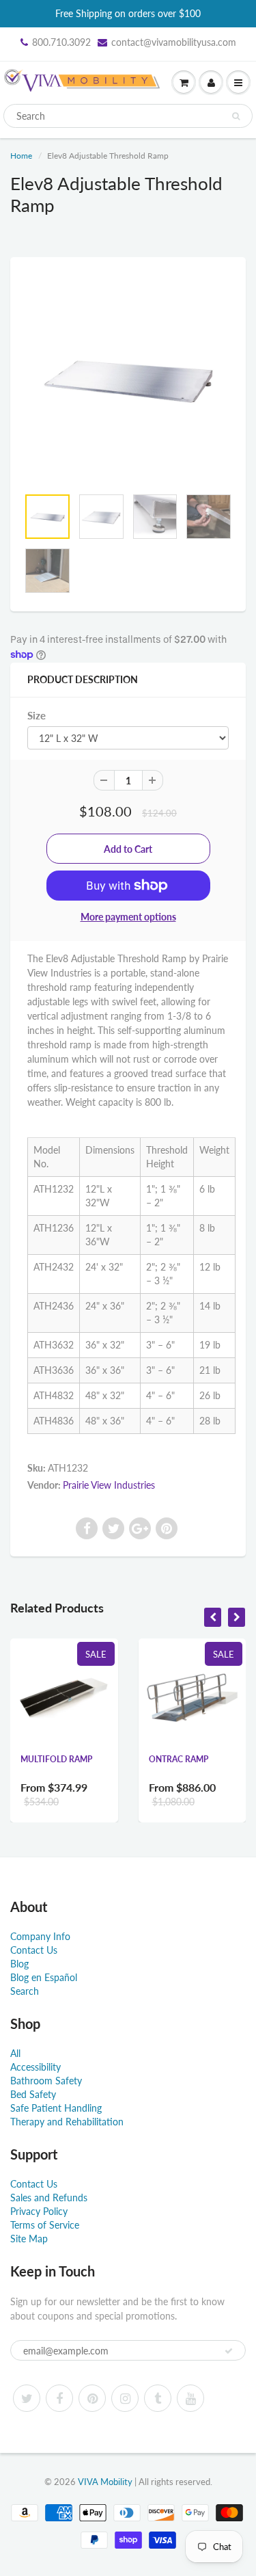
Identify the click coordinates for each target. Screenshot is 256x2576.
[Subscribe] (229, 2351)
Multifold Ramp (56, 1759)
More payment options (128, 917)
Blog (19, 1964)
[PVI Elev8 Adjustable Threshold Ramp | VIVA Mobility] (128, 379)
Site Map (29, 2239)
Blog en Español (44, 1977)
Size (37, 715)
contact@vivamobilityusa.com (174, 42)
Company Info (40, 1936)
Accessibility (35, 2067)
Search (25, 1991)
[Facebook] (59, 2398)
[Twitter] (27, 2398)
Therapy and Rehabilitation (67, 2122)
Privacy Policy (39, 2211)
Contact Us (34, 1950)
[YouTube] (190, 2398)
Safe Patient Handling (56, 2108)
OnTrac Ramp (179, 1759)
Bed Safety (33, 2094)
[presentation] (213, 1617)
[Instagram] (125, 2398)
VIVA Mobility (105, 2482)
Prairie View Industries (109, 1485)
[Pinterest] (92, 2398)
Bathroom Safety (46, 2081)
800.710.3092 (61, 42)
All (15, 2053)
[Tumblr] (158, 2398)
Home (21, 156)
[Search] (236, 116)
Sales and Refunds (49, 2197)
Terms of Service (45, 2225)
